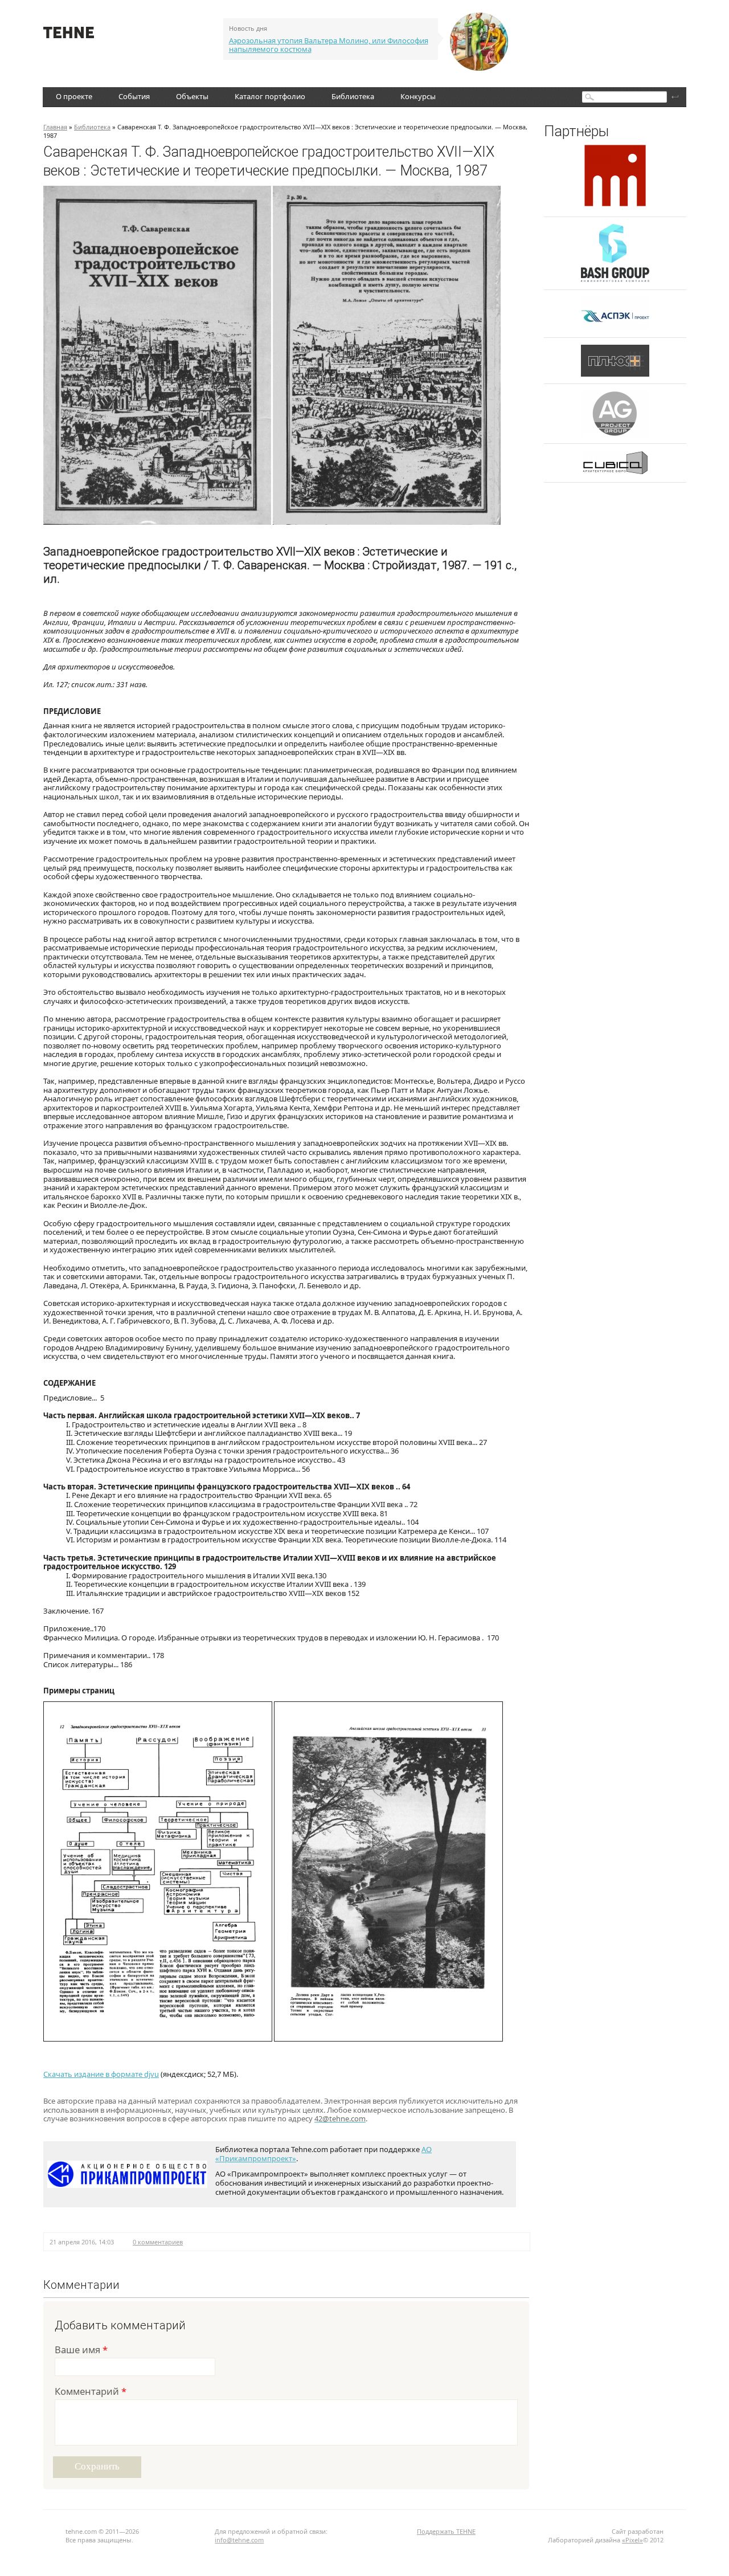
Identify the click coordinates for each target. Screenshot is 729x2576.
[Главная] (69, 35)
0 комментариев (158, 2242)
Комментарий (91, 2392)
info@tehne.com (239, 2540)
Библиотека (353, 96)
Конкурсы (418, 96)
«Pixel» (632, 2540)
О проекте (74, 96)
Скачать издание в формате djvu (101, 2074)
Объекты (192, 96)
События (134, 96)
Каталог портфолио (270, 96)
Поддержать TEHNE (446, 2531)
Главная (55, 127)
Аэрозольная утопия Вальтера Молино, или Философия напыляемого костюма (329, 45)
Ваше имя (81, 2351)
